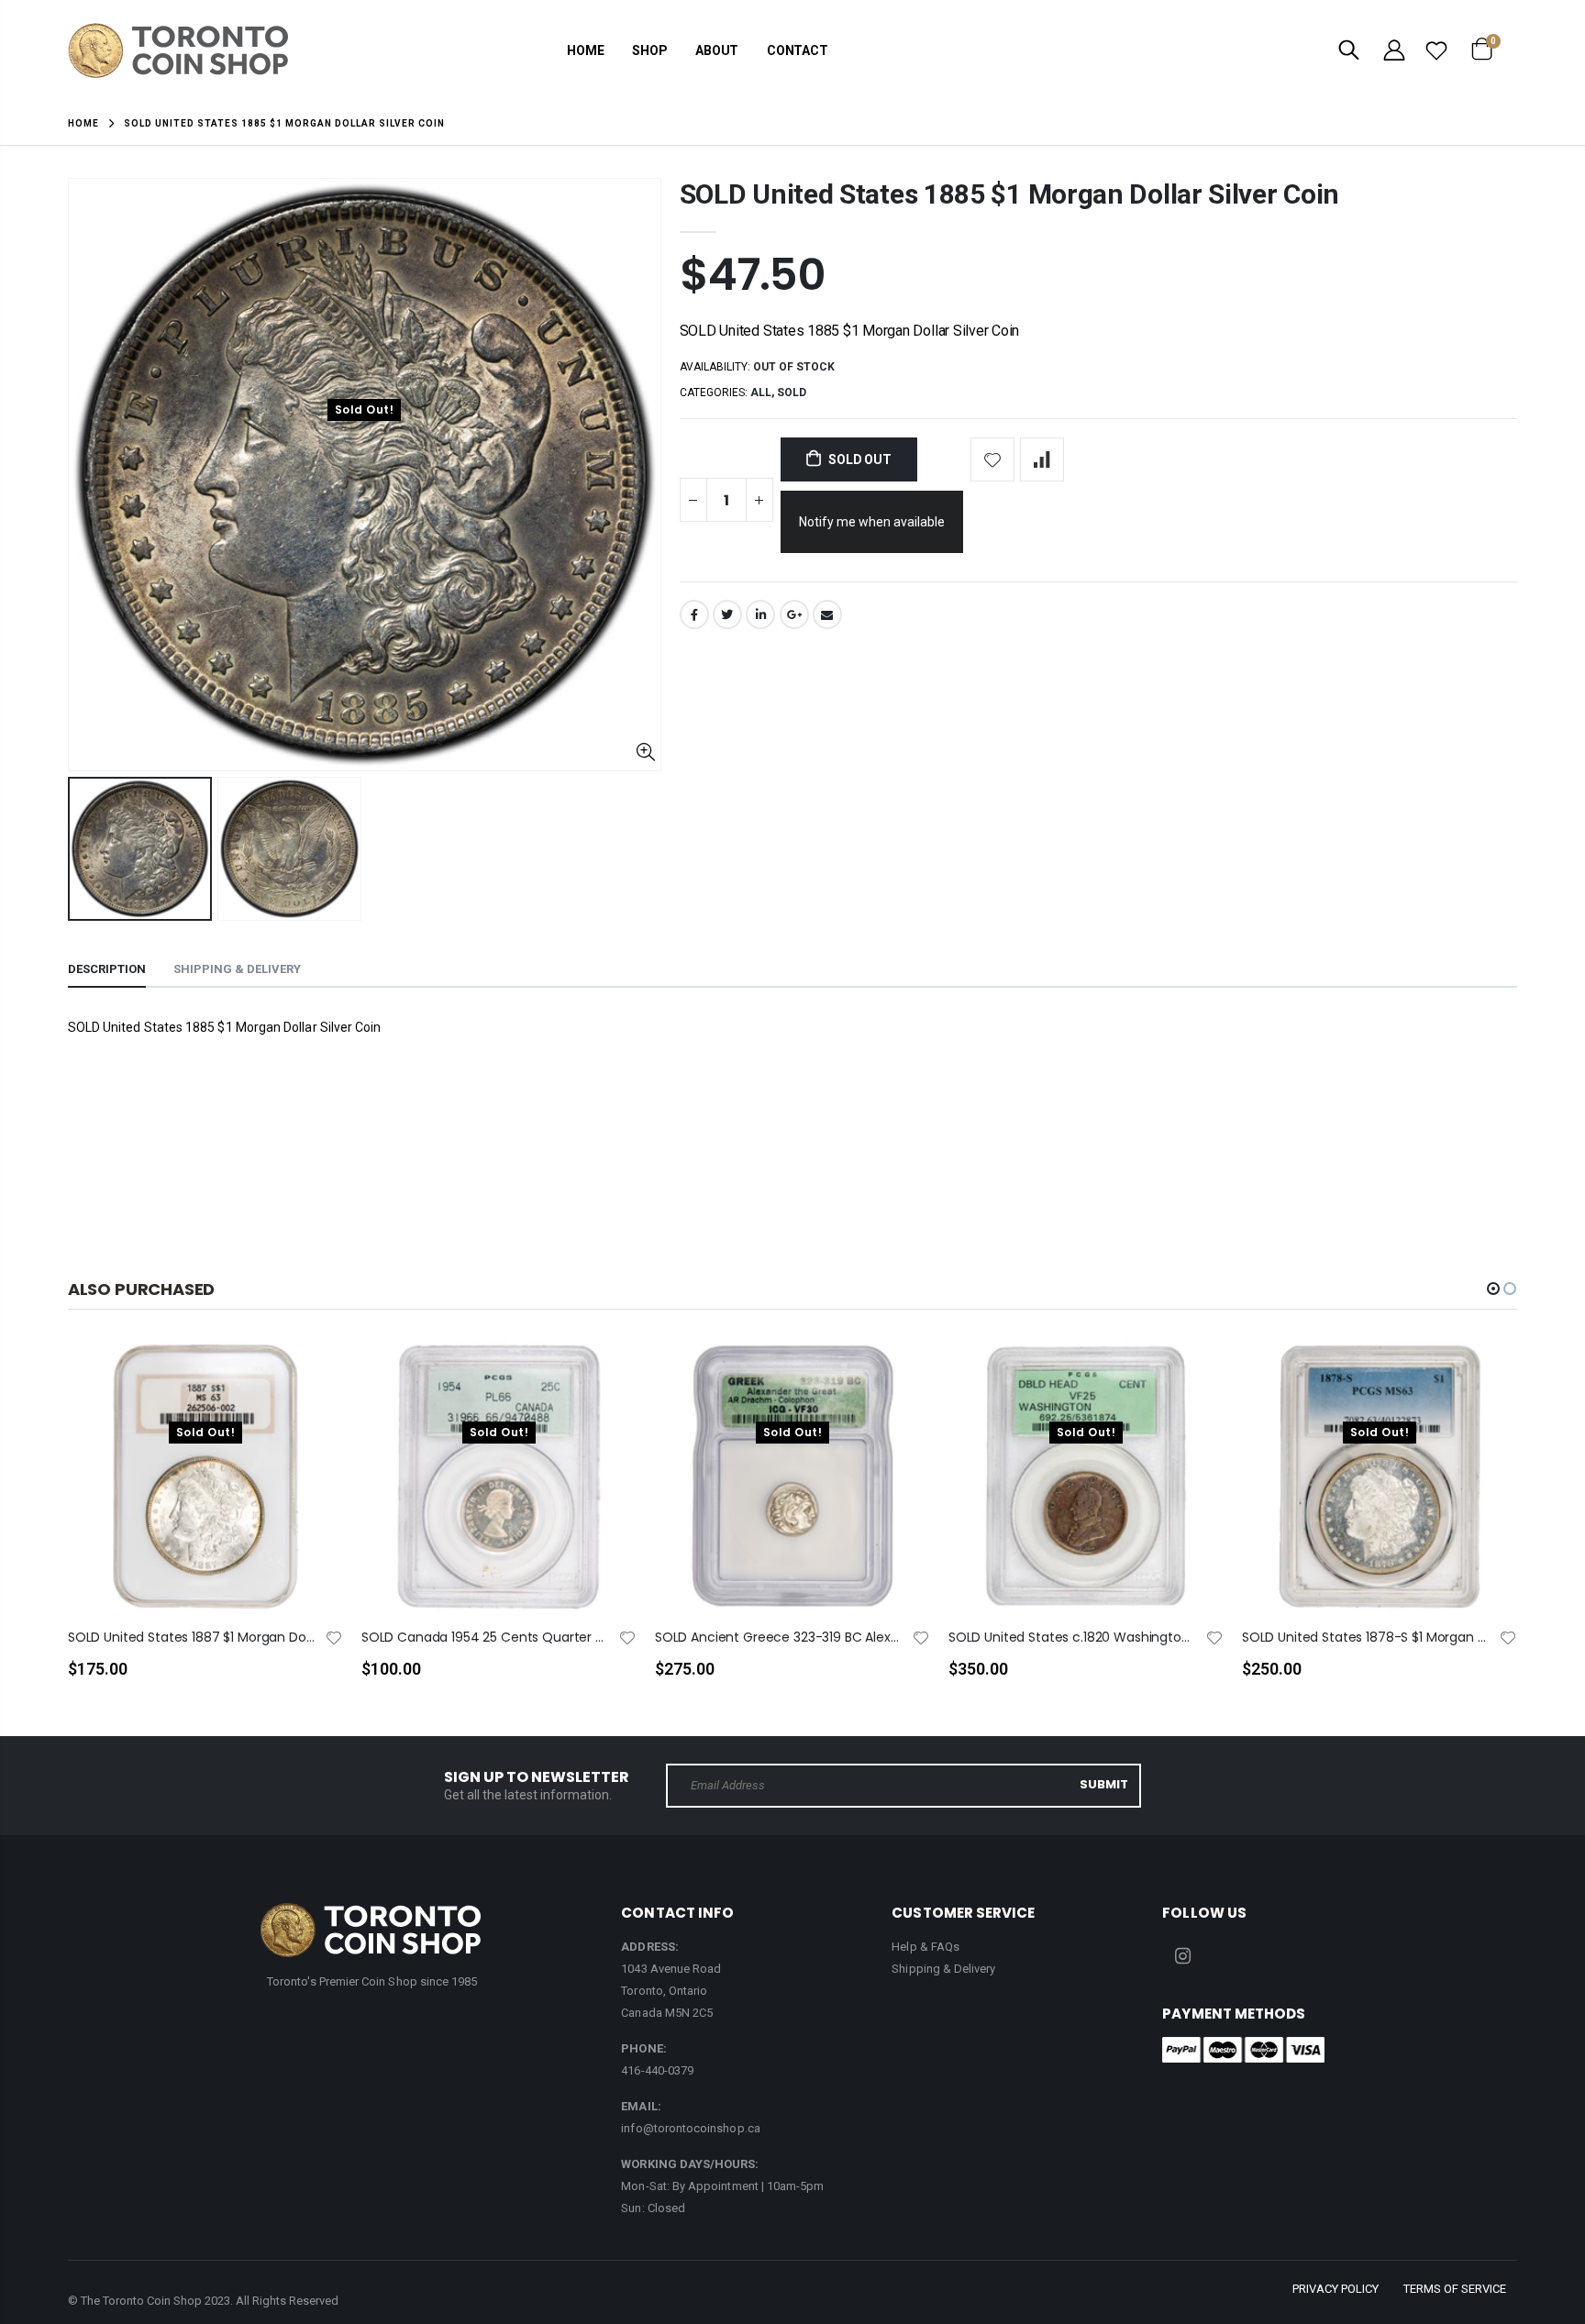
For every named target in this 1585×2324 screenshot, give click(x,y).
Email (827, 614)
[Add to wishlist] (992, 459)
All (761, 393)
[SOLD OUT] (313, 1383)
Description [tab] (107, 969)
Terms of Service (1455, 2289)
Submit (1104, 1784)
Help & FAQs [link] (926, 1947)
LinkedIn (760, 614)
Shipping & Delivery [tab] (237, 969)
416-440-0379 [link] (657, 2070)
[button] (1493, 1289)
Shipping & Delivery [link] (943, 1969)
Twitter (727, 614)
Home (83, 123)
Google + (794, 614)
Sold (792, 393)
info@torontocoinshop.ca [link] (691, 2128)
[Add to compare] (1042, 459)
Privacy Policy (1336, 2289)
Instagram (1182, 1956)
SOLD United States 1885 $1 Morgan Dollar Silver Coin (1009, 194)
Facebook (694, 614)
